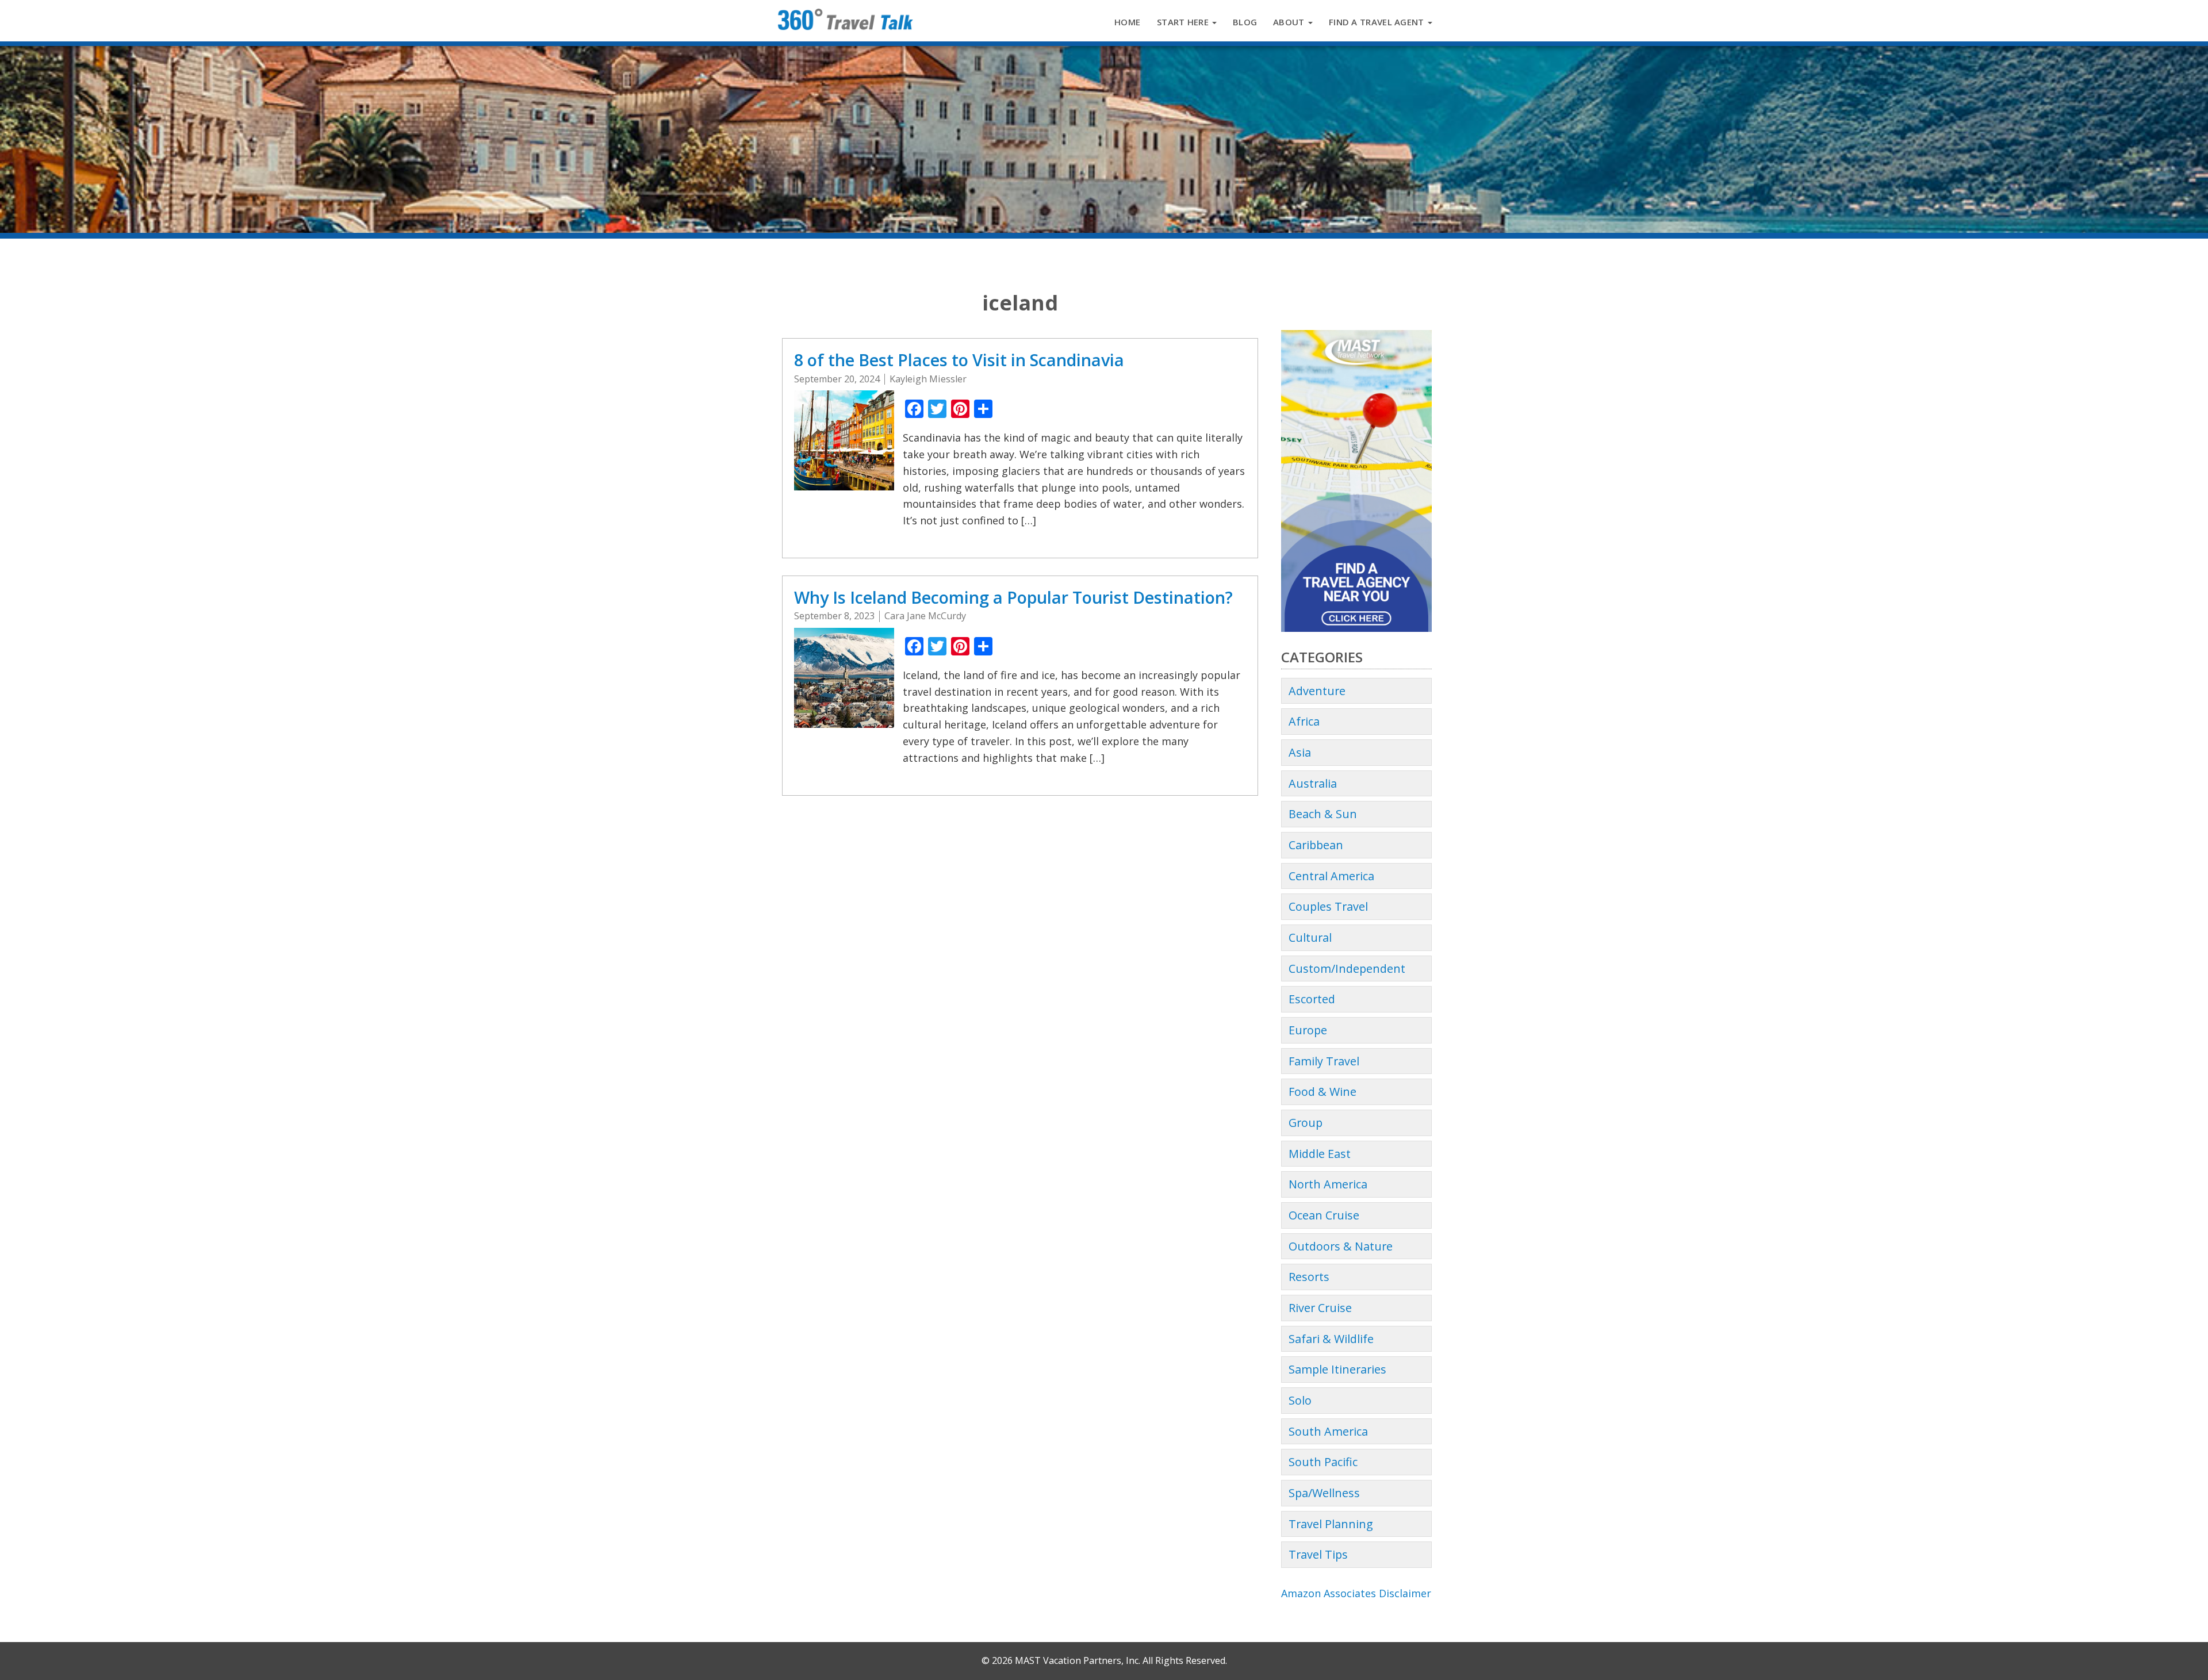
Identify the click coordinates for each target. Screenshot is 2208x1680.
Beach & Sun (1323, 814)
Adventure (1317, 691)
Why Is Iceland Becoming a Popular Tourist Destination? (1015, 597)
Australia (1313, 783)
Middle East (1320, 1154)
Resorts (1309, 1277)
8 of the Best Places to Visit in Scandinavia (959, 360)
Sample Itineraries (1337, 1369)
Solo (1300, 1400)
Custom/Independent (1347, 969)
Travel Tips (1318, 1554)
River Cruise (1320, 1308)
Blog (1245, 22)
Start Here (1184, 22)
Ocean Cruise (1324, 1215)
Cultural (1310, 937)
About (1290, 22)
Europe (1308, 1030)
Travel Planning (1331, 1524)
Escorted (1312, 999)
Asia (1300, 752)
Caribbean (1316, 845)
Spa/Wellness (1324, 1493)
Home (1127, 22)
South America (1328, 1431)
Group (1306, 1123)
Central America (1331, 876)
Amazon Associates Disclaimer (1356, 1593)
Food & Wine (1322, 1092)
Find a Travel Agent (1378, 22)
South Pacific (1323, 1462)
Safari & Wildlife (1331, 1339)
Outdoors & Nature (1341, 1246)
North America (1328, 1184)
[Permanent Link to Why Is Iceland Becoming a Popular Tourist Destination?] (844, 676)
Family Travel (1324, 1061)
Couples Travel (1328, 906)
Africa (1304, 721)
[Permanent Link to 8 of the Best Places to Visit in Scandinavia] (844, 439)
